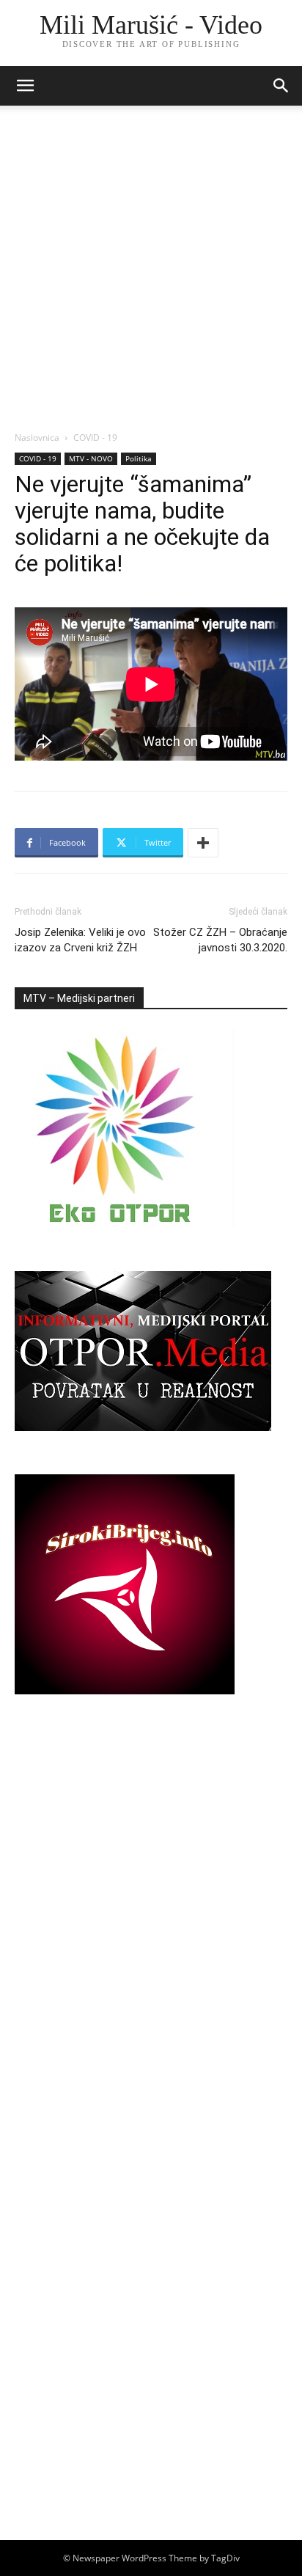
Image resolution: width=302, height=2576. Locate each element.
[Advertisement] (151, 272)
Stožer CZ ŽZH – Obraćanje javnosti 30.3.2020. (220, 940)
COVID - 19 (95, 438)
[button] (281, 86)
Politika (139, 458)
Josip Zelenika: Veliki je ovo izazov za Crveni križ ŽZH (80, 940)
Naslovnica (37, 438)
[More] (203, 843)
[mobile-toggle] (25, 86)
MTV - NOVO (91, 458)
